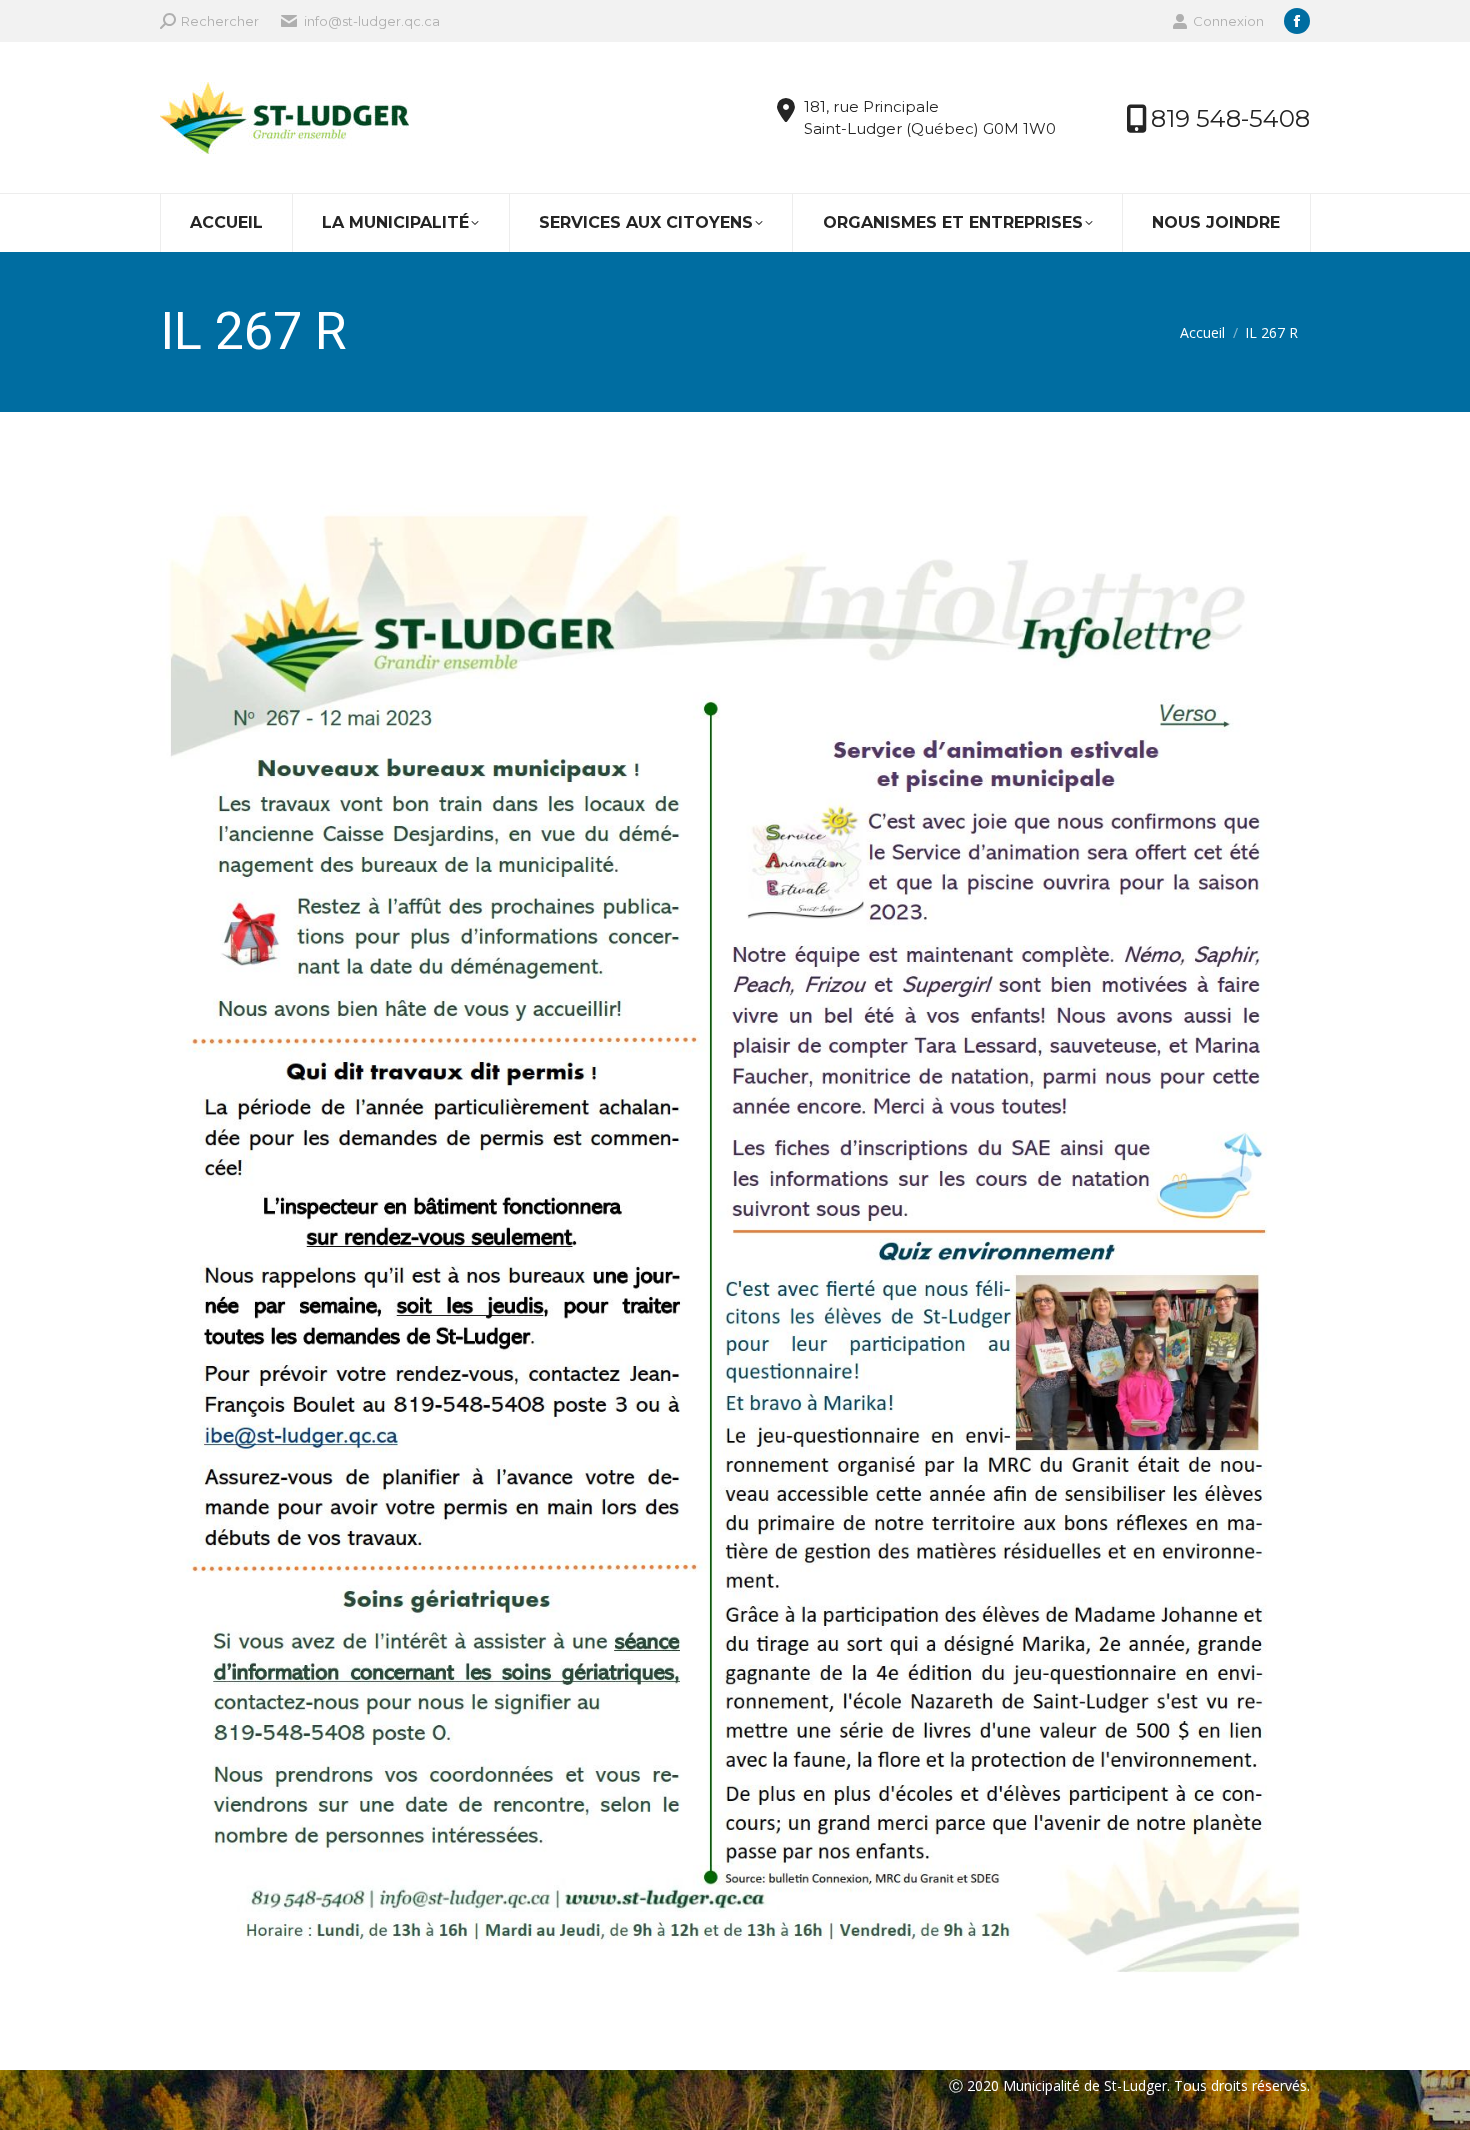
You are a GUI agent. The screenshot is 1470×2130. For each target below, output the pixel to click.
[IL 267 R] (735, 1236)
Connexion (1228, 21)
